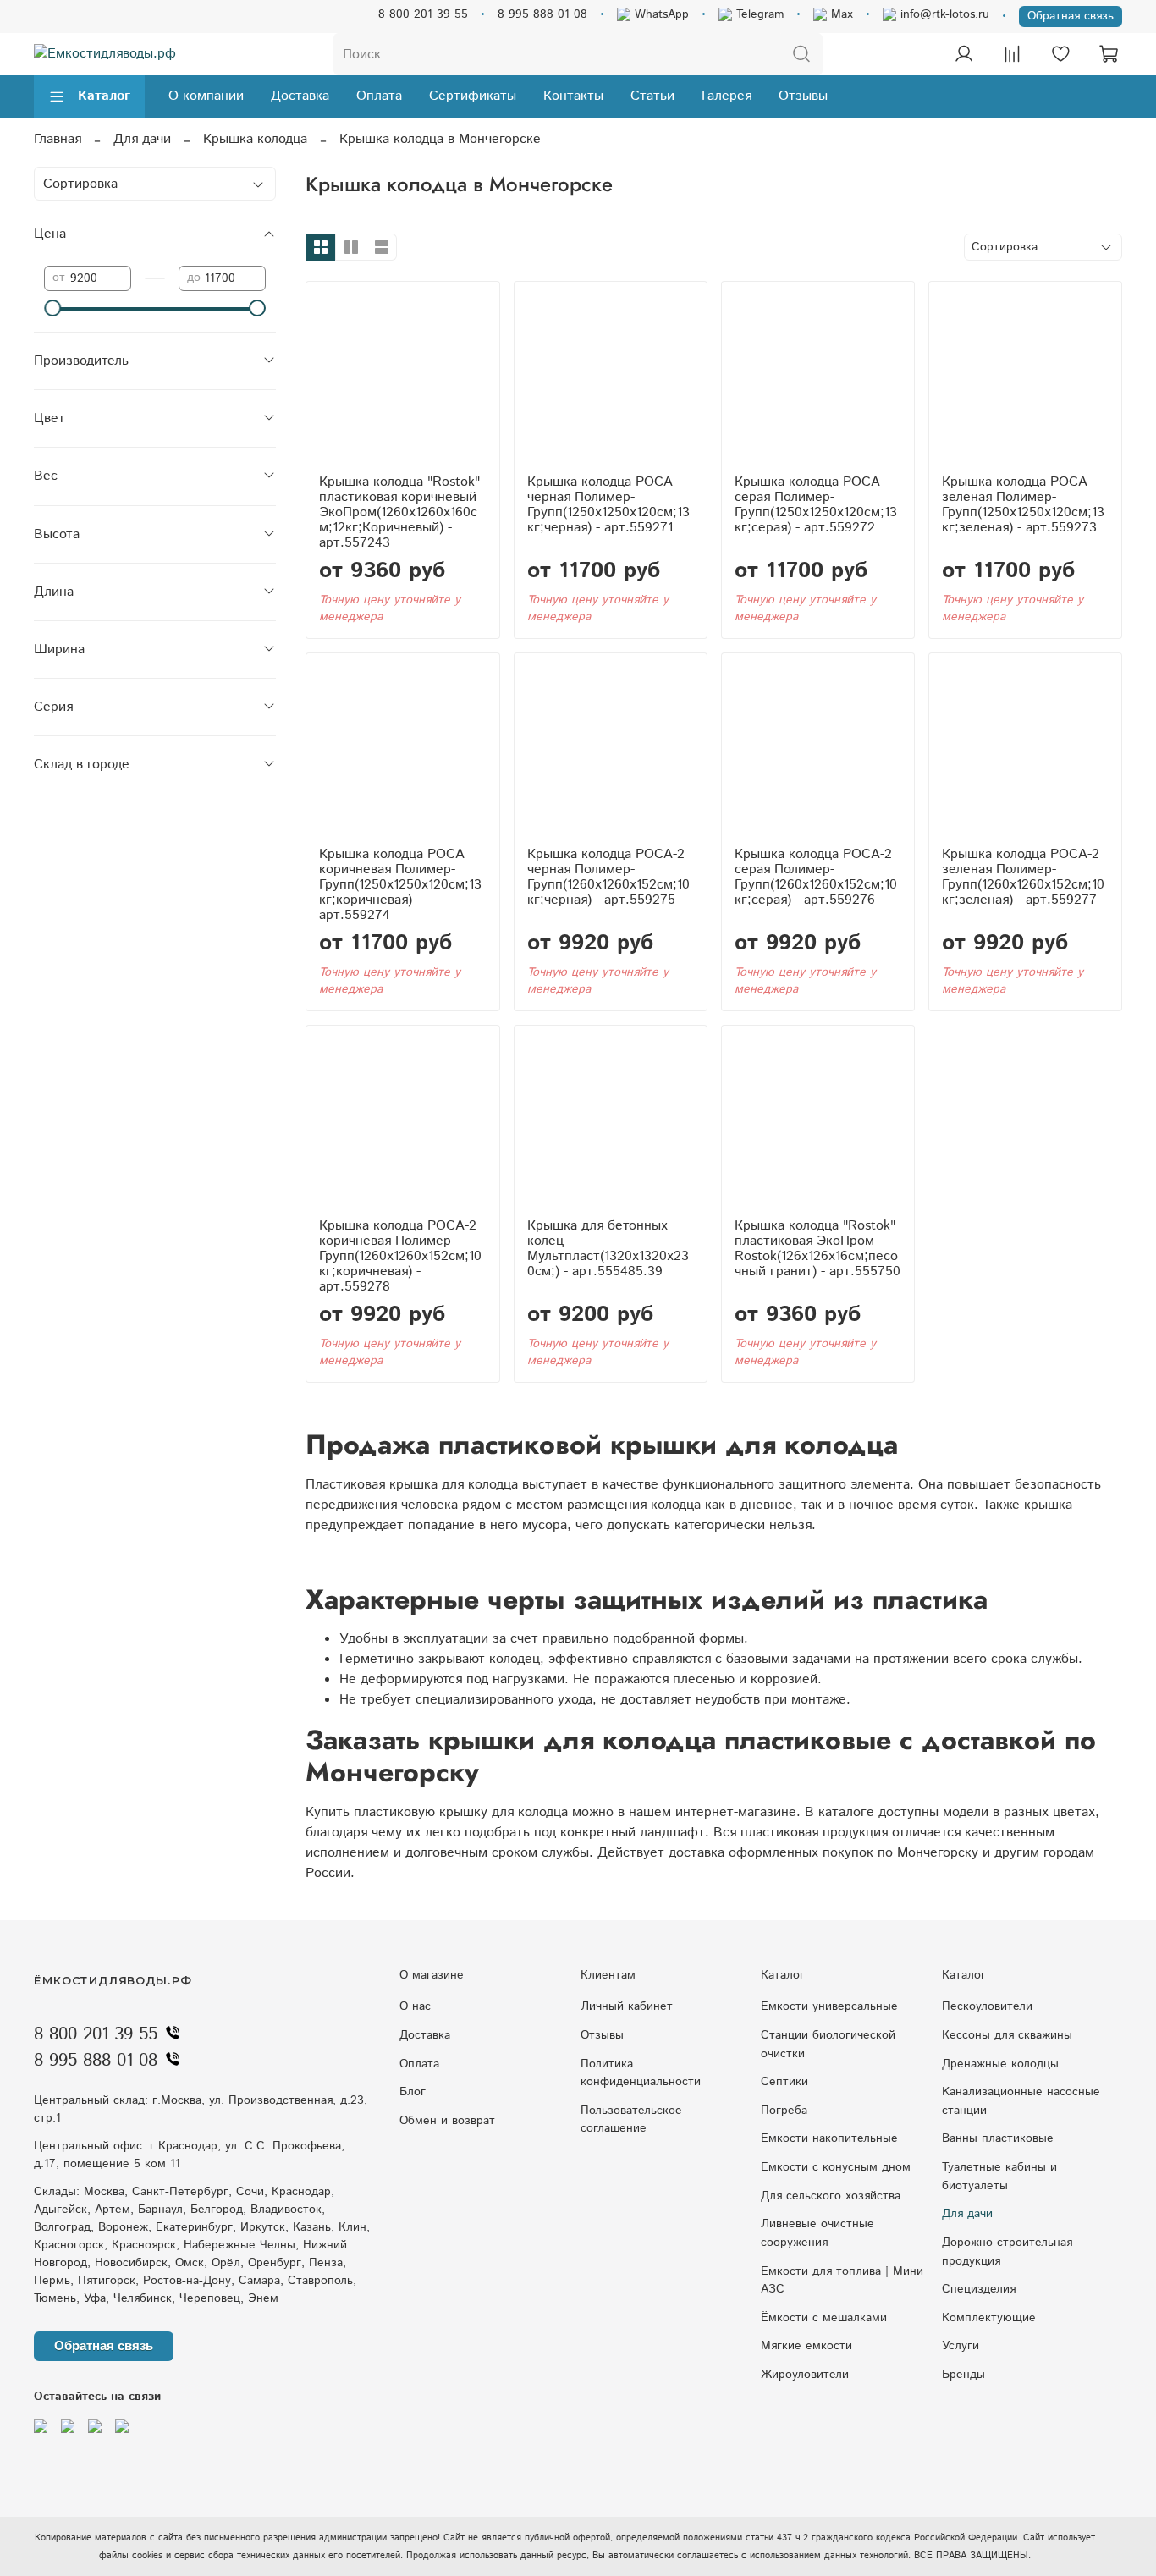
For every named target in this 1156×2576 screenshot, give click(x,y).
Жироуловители (805, 2375)
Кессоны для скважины (1007, 2035)
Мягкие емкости (806, 2346)
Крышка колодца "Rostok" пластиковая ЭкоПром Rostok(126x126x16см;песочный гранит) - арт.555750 (817, 1249)
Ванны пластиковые (998, 2138)
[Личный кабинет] (964, 54)
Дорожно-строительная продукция (1007, 2252)
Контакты (573, 96)
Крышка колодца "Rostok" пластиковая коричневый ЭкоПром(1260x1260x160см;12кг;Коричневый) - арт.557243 (399, 512)
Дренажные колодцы (1000, 2064)
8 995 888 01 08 (542, 14)
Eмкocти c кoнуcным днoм (836, 2167)
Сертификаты (473, 96)
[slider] (52, 308)
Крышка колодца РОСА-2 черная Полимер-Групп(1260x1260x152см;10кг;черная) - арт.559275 (608, 877)
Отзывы (803, 96)
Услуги (961, 2346)
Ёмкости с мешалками (824, 2318)
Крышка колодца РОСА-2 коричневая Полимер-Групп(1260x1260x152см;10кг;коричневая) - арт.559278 (400, 1256)
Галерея (727, 96)
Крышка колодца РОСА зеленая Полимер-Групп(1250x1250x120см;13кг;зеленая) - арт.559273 (1023, 505)
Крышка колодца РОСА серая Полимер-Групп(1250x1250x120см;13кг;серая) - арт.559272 (816, 505)
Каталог (104, 96)
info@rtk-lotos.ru (943, 14)
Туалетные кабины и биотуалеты (999, 2177)
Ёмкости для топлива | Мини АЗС (842, 2281)
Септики (784, 2082)
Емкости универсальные (829, 2006)
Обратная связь (1071, 16)
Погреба (784, 2111)
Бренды (963, 2375)
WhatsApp (660, 14)
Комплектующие (989, 2318)
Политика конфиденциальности (641, 2073)
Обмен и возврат (447, 2121)
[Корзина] (1109, 54)
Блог (413, 2092)
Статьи (652, 96)
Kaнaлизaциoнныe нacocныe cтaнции (1021, 2101)
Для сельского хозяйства (831, 2196)
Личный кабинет (627, 2006)
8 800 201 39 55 (423, 14)
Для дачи (142, 139)
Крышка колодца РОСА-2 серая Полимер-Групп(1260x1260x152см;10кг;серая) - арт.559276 (816, 877)
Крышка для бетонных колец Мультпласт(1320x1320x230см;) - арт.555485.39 (608, 1249)
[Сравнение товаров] (1012, 54)
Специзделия (979, 2289)
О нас (415, 2006)
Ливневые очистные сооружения (817, 2233)
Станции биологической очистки (828, 2045)
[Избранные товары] (1060, 54)
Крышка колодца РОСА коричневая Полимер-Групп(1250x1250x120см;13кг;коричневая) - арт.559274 (400, 885)
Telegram (758, 14)
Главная (58, 139)
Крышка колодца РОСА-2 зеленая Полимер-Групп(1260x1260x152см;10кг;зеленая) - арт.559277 (1023, 877)
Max (840, 14)
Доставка (300, 96)
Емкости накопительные (829, 2138)
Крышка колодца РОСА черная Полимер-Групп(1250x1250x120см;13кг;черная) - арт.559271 (608, 505)
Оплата (379, 96)
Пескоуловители (987, 2006)
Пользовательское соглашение (631, 2120)
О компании (206, 96)
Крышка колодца (255, 139)
